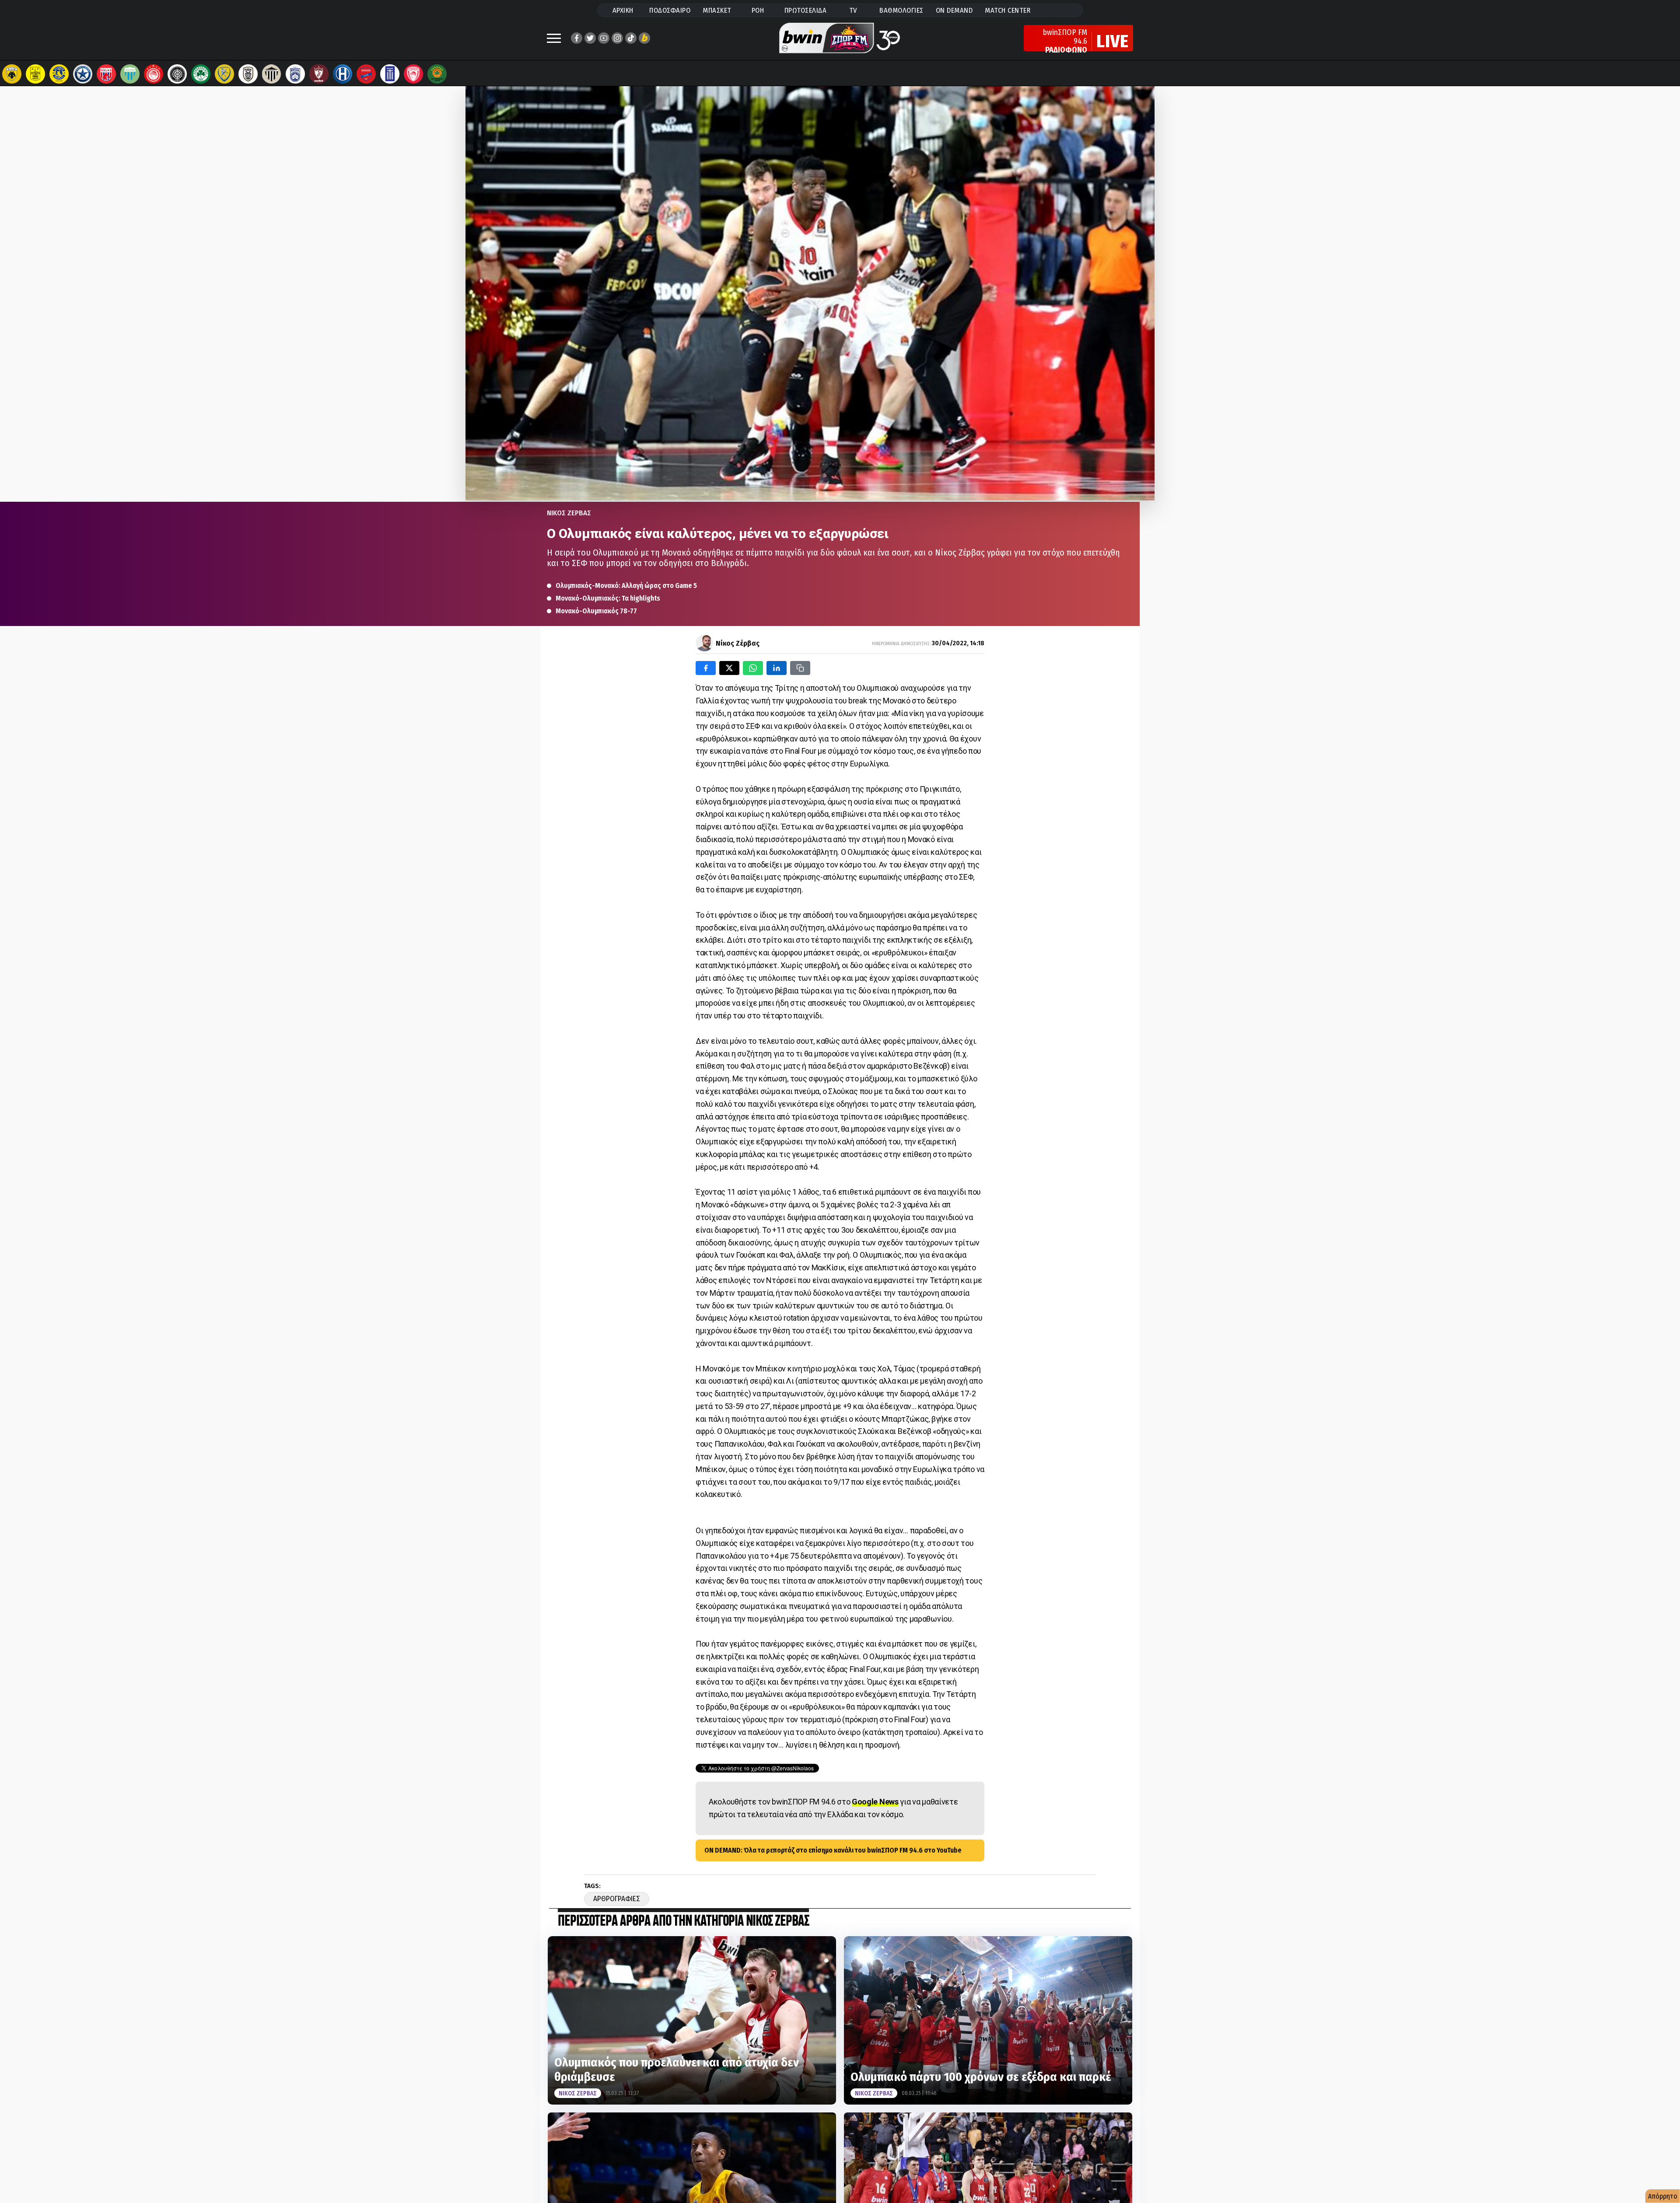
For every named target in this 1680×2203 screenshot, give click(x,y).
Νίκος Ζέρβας (738, 643)
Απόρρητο (1663, 2196)
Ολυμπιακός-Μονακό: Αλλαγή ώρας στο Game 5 (626, 586)
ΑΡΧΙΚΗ (623, 10)
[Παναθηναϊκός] (201, 74)
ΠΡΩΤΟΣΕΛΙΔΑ (806, 10)
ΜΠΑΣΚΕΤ (717, 10)
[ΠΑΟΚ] (248, 74)
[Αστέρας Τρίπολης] (59, 74)
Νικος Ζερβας (569, 513)
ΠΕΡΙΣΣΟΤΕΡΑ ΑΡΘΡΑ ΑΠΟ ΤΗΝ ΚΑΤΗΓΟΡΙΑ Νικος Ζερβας (683, 1922)
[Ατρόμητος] (83, 74)
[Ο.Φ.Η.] (177, 74)
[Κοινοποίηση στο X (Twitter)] (729, 668)
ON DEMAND (954, 10)
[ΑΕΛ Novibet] (319, 74)
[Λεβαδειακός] (130, 74)
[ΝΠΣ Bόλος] (106, 74)
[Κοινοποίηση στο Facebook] (706, 668)
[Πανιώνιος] (366, 74)
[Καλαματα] (272, 74)
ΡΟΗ (758, 10)
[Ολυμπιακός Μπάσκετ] (413, 74)
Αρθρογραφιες (617, 1899)
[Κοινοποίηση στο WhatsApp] (753, 668)
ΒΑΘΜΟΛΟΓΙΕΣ (901, 10)
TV (853, 10)
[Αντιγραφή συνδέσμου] (800, 668)
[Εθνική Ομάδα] (390, 74)
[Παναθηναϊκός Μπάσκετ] (437, 74)
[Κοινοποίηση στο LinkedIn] (777, 668)
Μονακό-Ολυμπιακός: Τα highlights (608, 598)
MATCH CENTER (1008, 10)
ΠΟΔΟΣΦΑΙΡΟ (670, 10)
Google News (875, 1802)
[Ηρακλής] (343, 74)
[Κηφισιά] (295, 74)
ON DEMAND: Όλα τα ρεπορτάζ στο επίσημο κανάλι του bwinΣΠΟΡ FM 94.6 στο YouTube (833, 1850)
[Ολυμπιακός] (154, 74)
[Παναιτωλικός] (224, 74)
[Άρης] (35, 74)
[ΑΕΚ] (12, 74)
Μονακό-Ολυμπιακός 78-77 (596, 611)
